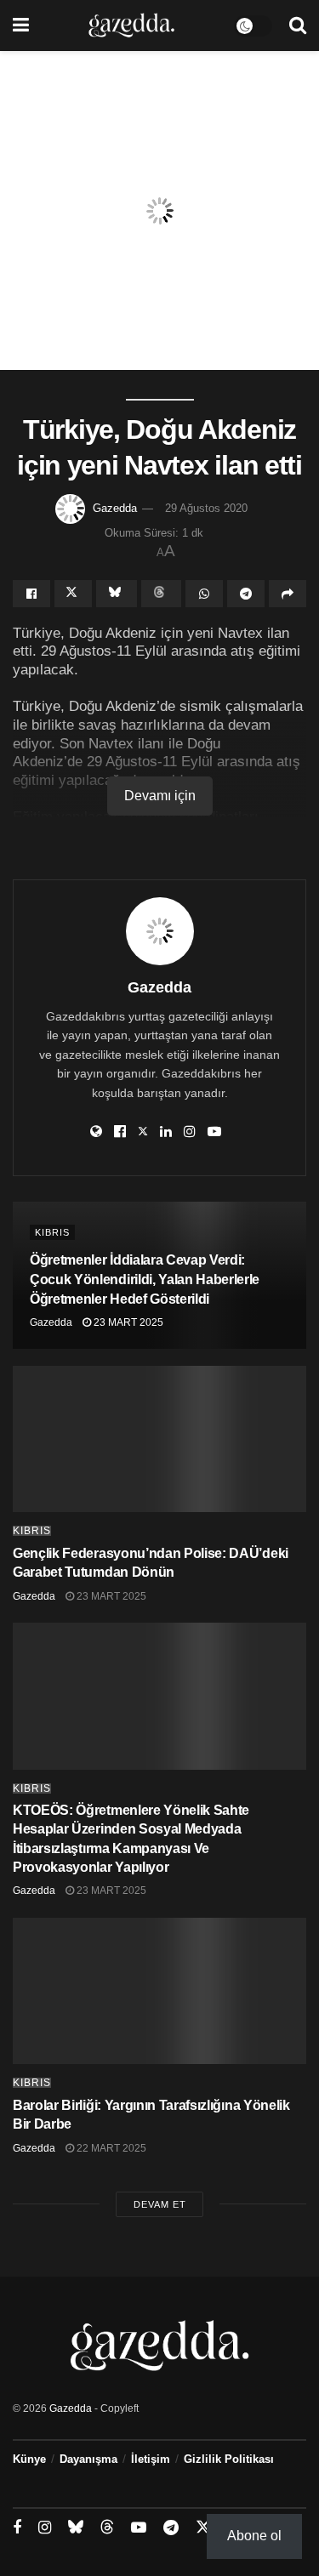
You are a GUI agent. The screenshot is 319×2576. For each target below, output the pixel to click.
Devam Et (160, 2204)
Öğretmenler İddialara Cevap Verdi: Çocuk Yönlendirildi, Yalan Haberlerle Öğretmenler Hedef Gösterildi (145, 1279)
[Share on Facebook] (31, 594)
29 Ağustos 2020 (206, 508)
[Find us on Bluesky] (76, 2528)
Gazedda (115, 508)
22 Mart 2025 (110, 2148)
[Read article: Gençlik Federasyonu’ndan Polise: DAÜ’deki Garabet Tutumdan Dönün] (159, 1439)
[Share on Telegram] (246, 594)
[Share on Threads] (162, 594)
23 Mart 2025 (127, 1322)
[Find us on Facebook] (17, 2528)
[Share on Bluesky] (117, 594)
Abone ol (254, 2536)
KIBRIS (52, 1232)
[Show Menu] (21, 26)
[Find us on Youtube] (139, 2528)
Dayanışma (88, 2459)
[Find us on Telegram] (171, 2528)
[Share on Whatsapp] (204, 594)
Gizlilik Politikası (229, 2459)
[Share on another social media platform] (288, 594)
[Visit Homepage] (131, 26)
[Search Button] (298, 26)
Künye (29, 2459)
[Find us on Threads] (107, 2528)
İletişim (151, 2459)
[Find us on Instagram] (45, 2528)
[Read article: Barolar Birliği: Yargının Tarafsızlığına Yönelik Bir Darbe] (159, 1991)
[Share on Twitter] (73, 594)
